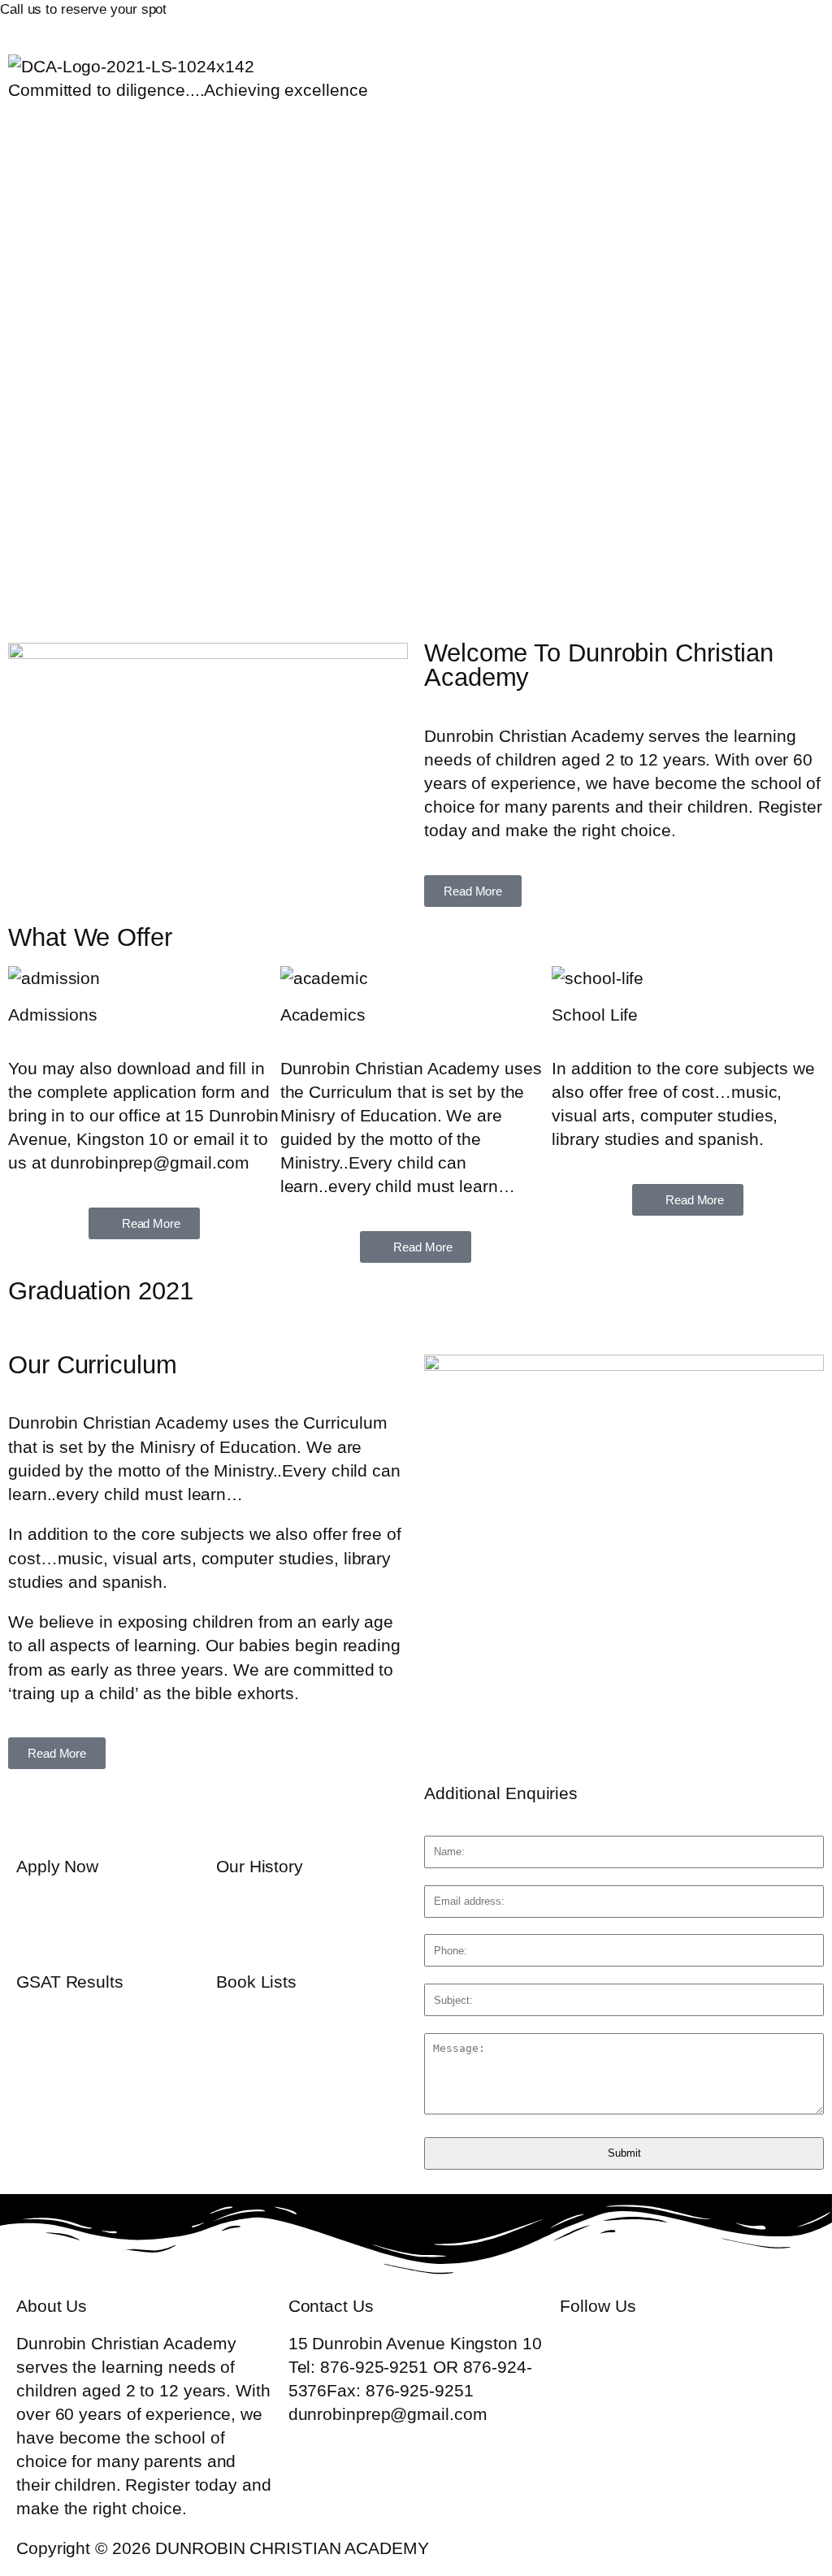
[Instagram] (756, 20)
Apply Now (57, 1866)
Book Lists (256, 1982)
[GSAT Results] (37, 1929)
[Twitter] (621, 20)
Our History (260, 1866)
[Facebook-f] (575, 20)
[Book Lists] (236, 1929)
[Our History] (236, 1814)
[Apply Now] (37, 1814)
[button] (416, 133)
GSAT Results (70, 1982)
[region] (416, 395)
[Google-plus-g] (665, 20)
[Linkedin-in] (711, 20)
